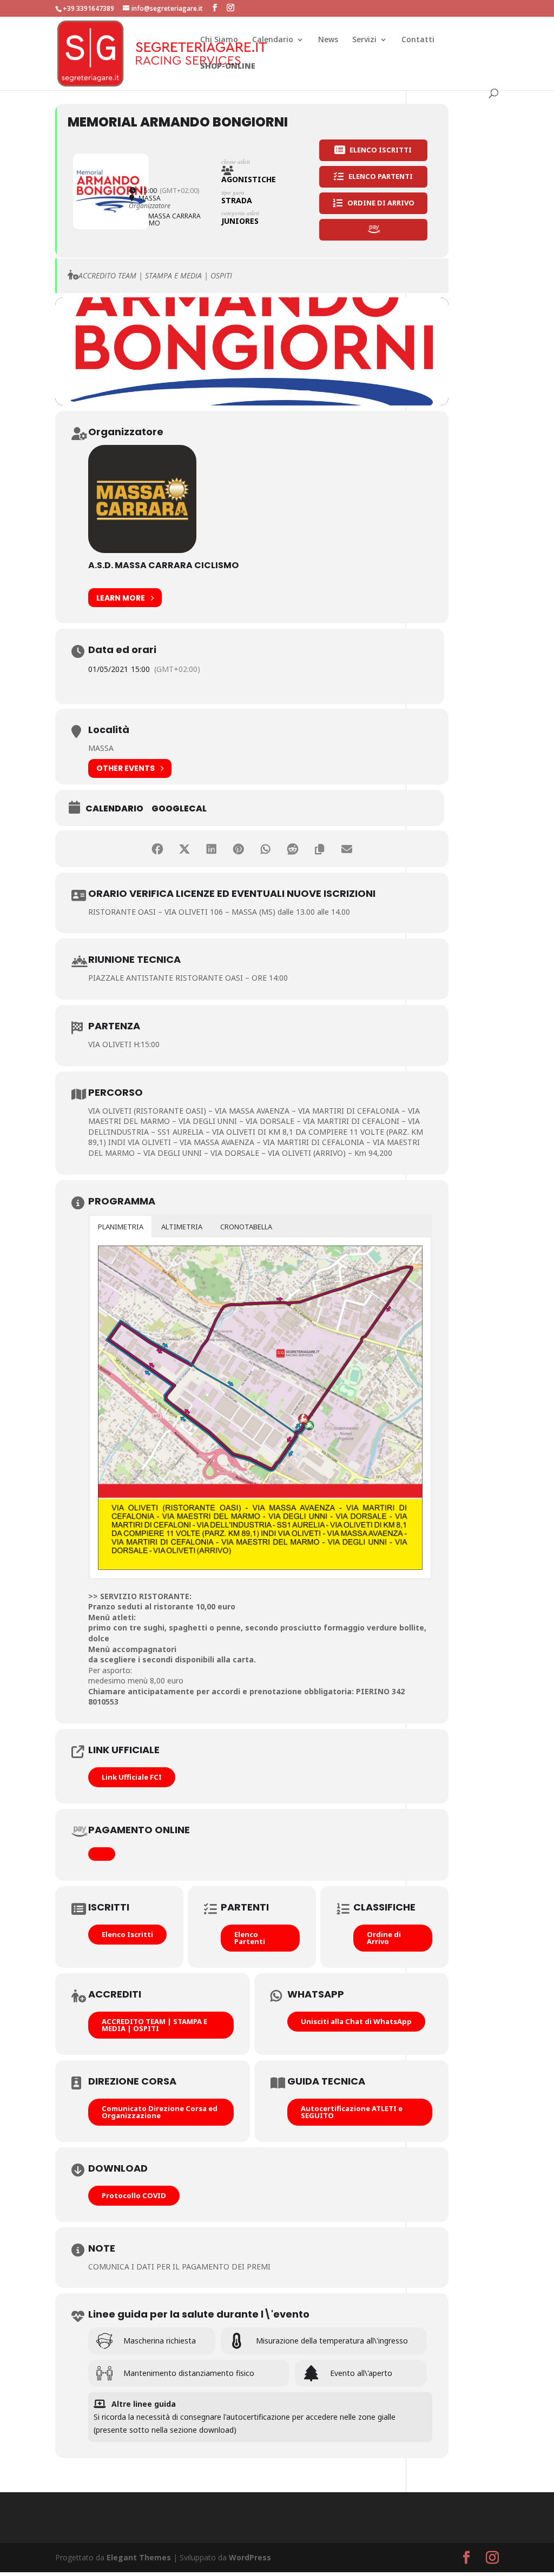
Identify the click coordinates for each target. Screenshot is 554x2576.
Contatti (418, 40)
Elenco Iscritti (127, 1934)
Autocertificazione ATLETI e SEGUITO (352, 2112)
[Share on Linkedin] (212, 849)
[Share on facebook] (157, 849)
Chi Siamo (219, 40)
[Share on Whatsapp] (266, 849)
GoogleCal (179, 809)
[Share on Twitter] (184, 849)
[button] (121, 1227)
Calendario (273, 40)
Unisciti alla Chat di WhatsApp (356, 2021)
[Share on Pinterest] (239, 849)
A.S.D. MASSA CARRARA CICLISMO (163, 565)
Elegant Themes (139, 2557)
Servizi (364, 40)
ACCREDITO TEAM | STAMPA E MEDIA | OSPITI (154, 2025)
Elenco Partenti (250, 1938)
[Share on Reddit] (293, 849)
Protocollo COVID (134, 2195)
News (328, 40)
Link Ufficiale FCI (132, 1777)
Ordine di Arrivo (384, 1938)
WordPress (250, 2557)
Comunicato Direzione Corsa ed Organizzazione (160, 2112)
